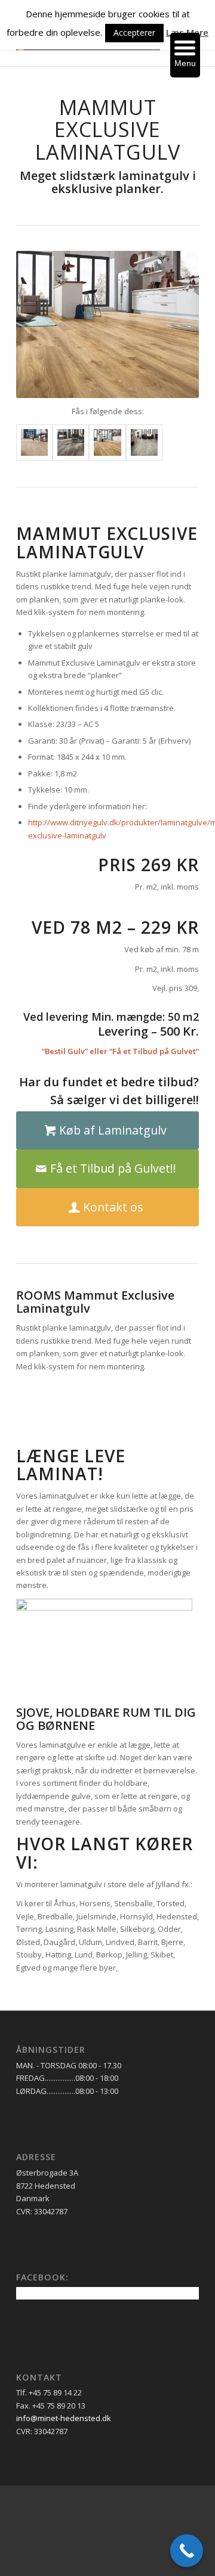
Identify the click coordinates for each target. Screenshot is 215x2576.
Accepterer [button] (134, 32)
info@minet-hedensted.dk (64, 2418)
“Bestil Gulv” (65, 1051)
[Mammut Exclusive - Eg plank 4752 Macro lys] (34, 442)
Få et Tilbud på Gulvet (154, 1051)
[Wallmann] (148, 806)
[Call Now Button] (187, 2551)
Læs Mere (187, 32)
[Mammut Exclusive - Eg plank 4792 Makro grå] (71, 442)
